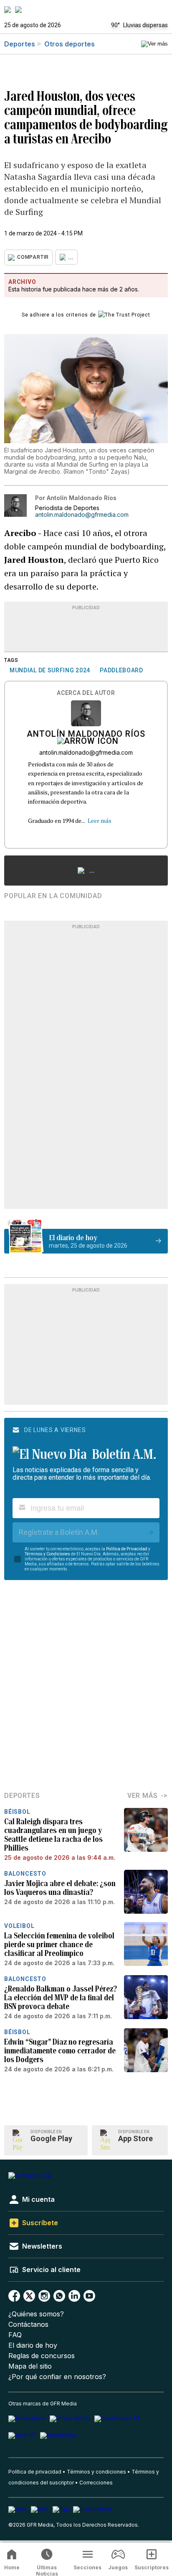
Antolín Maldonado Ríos (86, 735)
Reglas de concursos (42, 2356)
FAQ (15, 2335)
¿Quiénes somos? (36, 2314)
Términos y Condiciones (47, 1554)
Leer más (100, 821)
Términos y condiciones (96, 2472)
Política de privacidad (35, 2472)
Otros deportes (70, 44)
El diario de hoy (33, 2345)
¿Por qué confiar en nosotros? (57, 2377)
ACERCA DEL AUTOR (86, 693)
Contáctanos (28, 2325)
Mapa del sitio (30, 2366)
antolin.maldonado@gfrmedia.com (82, 515)
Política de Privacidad (127, 1549)
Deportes (20, 44)
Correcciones (96, 2483)
